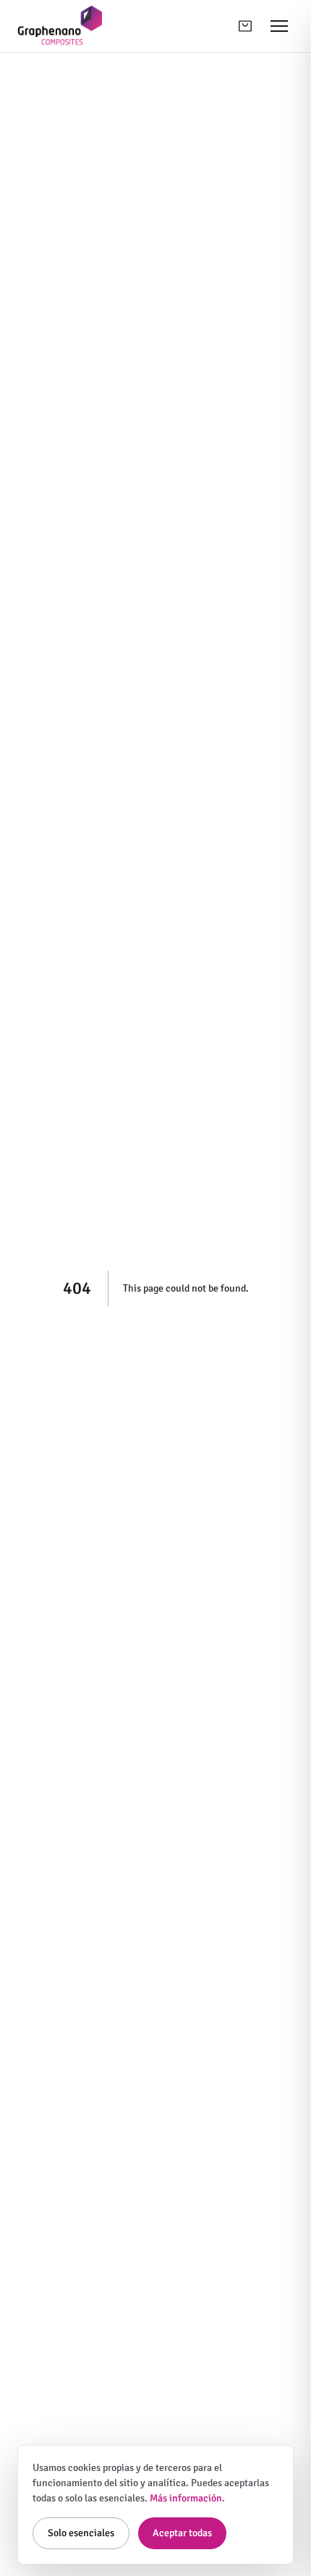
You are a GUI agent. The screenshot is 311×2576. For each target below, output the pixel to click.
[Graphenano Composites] (60, 26)
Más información (186, 2498)
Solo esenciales (81, 2533)
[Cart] (245, 26)
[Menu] (279, 26)
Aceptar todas (182, 2533)
